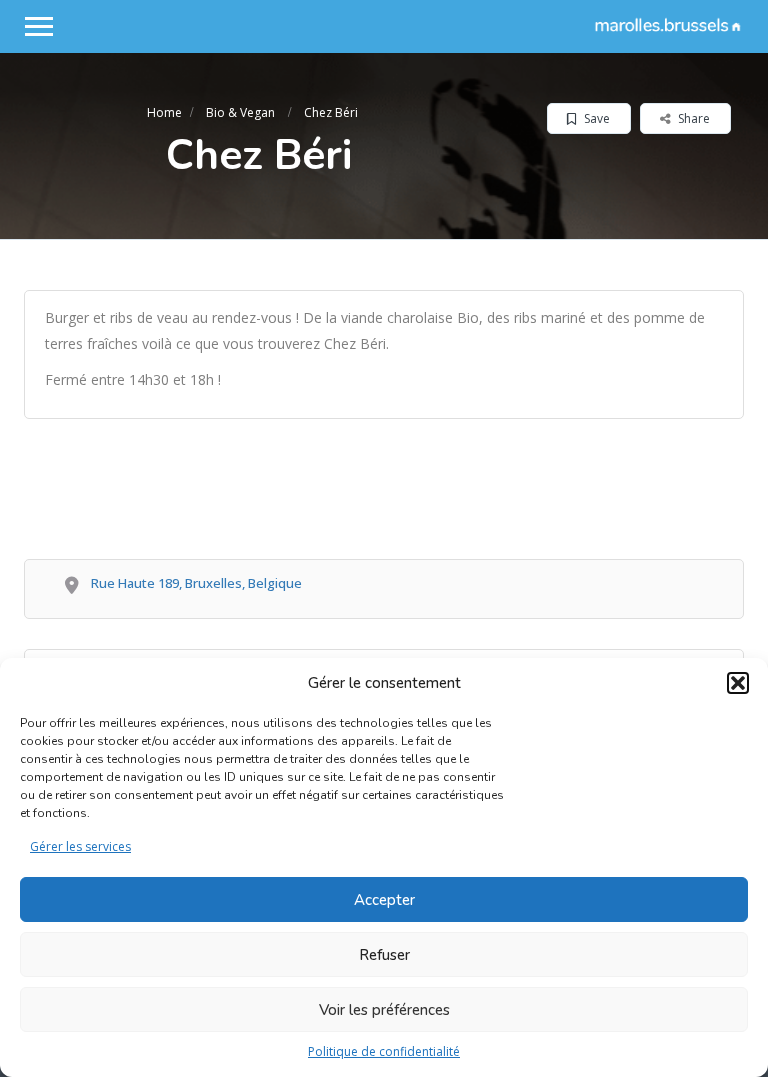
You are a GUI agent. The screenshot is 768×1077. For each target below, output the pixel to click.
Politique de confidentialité (384, 1051)
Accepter (384, 900)
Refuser (384, 955)
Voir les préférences (384, 1010)
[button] (738, 683)
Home (164, 112)
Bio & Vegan (240, 112)
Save (595, 118)
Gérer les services (80, 846)
